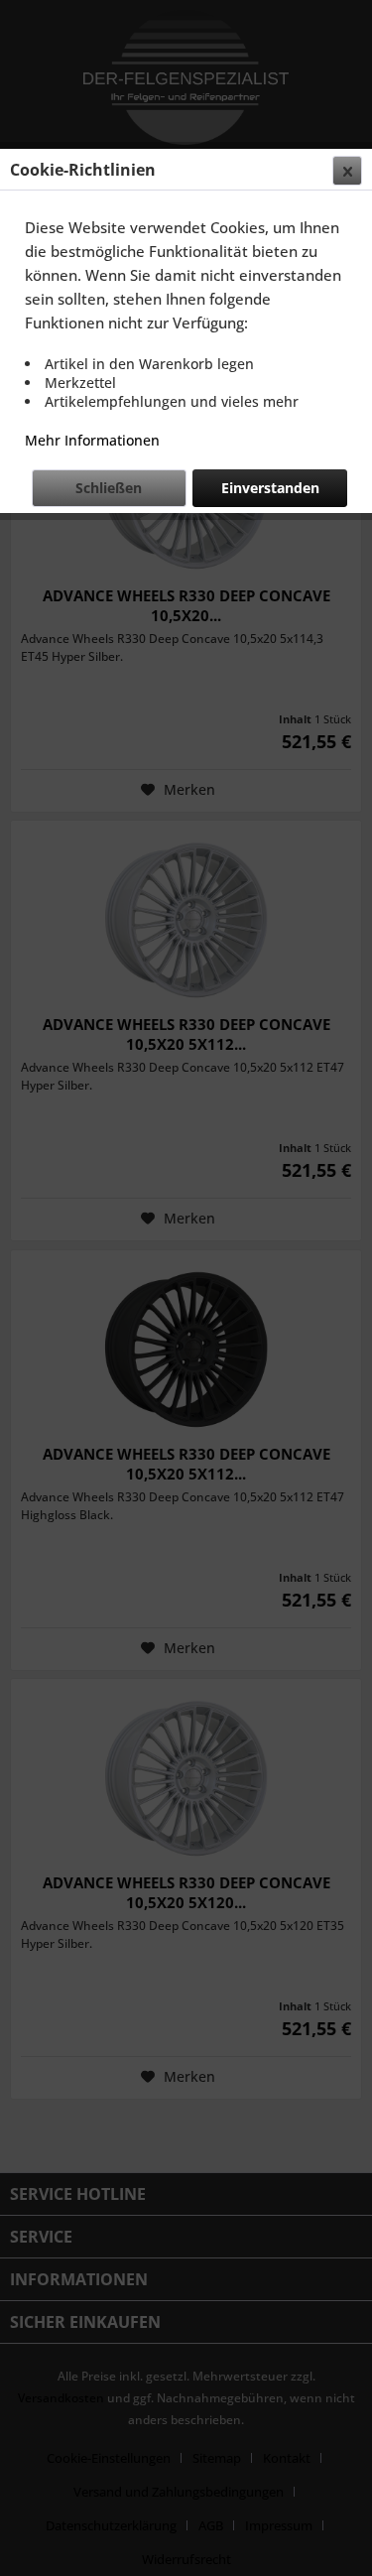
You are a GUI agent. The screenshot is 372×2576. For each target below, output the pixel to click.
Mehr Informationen (92, 440)
